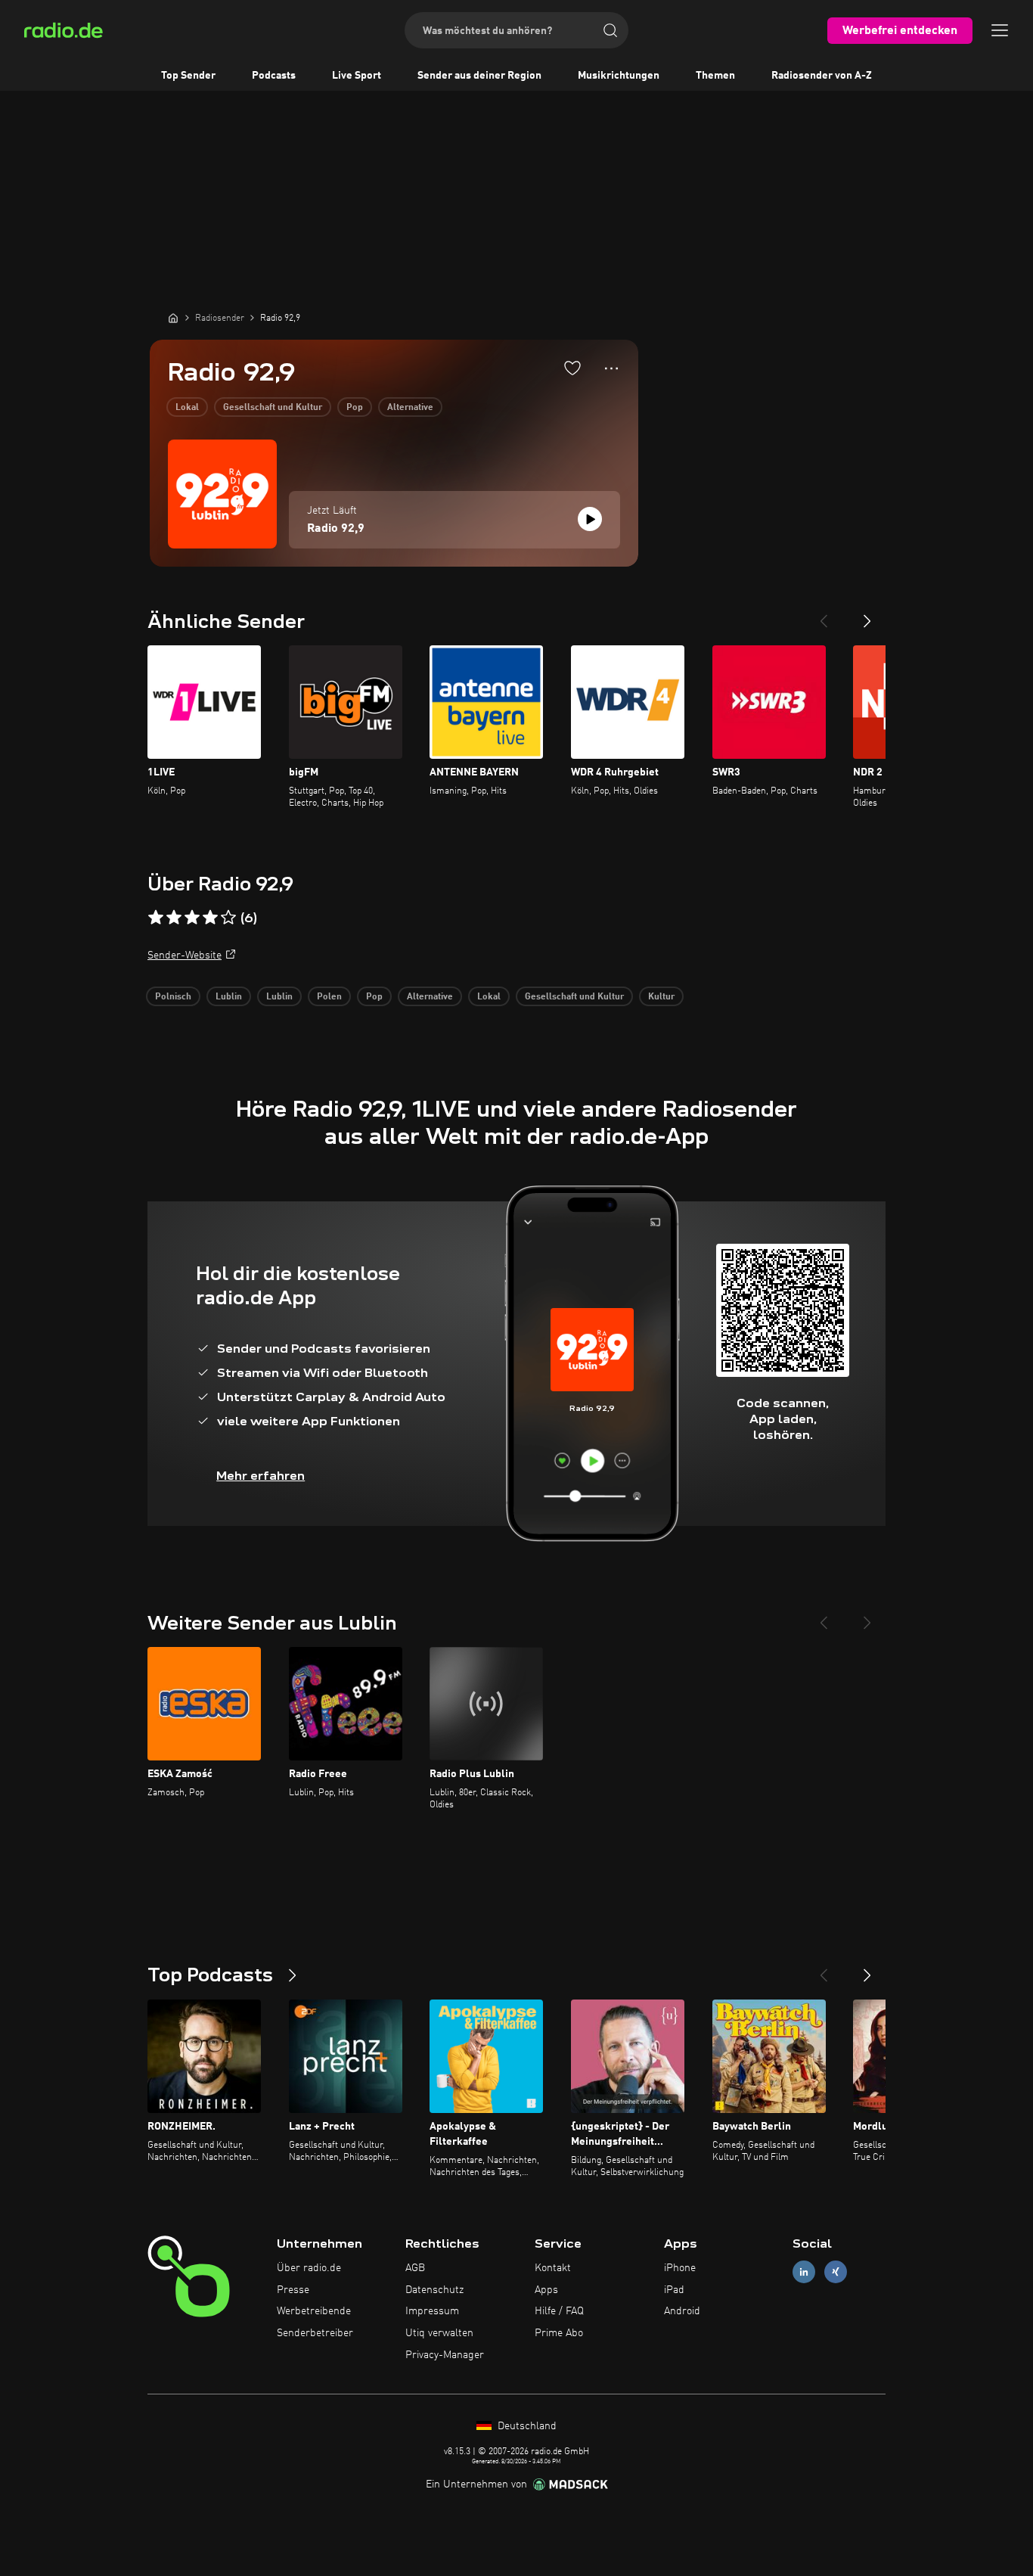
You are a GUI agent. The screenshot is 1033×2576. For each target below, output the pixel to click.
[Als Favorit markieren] (572, 368)
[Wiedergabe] (590, 519)
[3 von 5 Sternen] (192, 918)
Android (682, 2311)
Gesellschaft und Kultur (273, 408)
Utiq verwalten (439, 2333)
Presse (293, 2290)
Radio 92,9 (336, 529)
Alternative (410, 408)
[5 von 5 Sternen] (228, 918)
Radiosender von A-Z (822, 76)
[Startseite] (173, 318)
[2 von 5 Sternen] (174, 918)
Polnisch (173, 997)
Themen (715, 76)
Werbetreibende (314, 2311)
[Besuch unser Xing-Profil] (836, 2271)
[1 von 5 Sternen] (156, 918)
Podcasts (274, 76)
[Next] (867, 615)
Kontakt (553, 2268)
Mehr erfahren (261, 1476)
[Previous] (824, 615)
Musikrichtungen (619, 76)
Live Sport (357, 76)
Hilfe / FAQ (559, 2311)
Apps (546, 2290)
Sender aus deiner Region (479, 76)
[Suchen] (610, 30)
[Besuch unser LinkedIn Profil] (804, 2271)
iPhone (680, 2268)
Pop (355, 408)
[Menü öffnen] (1000, 30)
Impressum (432, 2311)
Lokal (187, 408)
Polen (329, 997)
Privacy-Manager (445, 2355)
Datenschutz (434, 2290)
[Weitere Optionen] (611, 368)
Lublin (229, 997)
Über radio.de (309, 2268)
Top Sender (188, 76)
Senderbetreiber (315, 2333)
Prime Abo (559, 2333)
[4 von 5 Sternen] (210, 918)
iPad (674, 2290)
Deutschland (526, 2426)
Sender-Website (185, 956)
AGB (415, 2268)
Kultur (661, 997)
